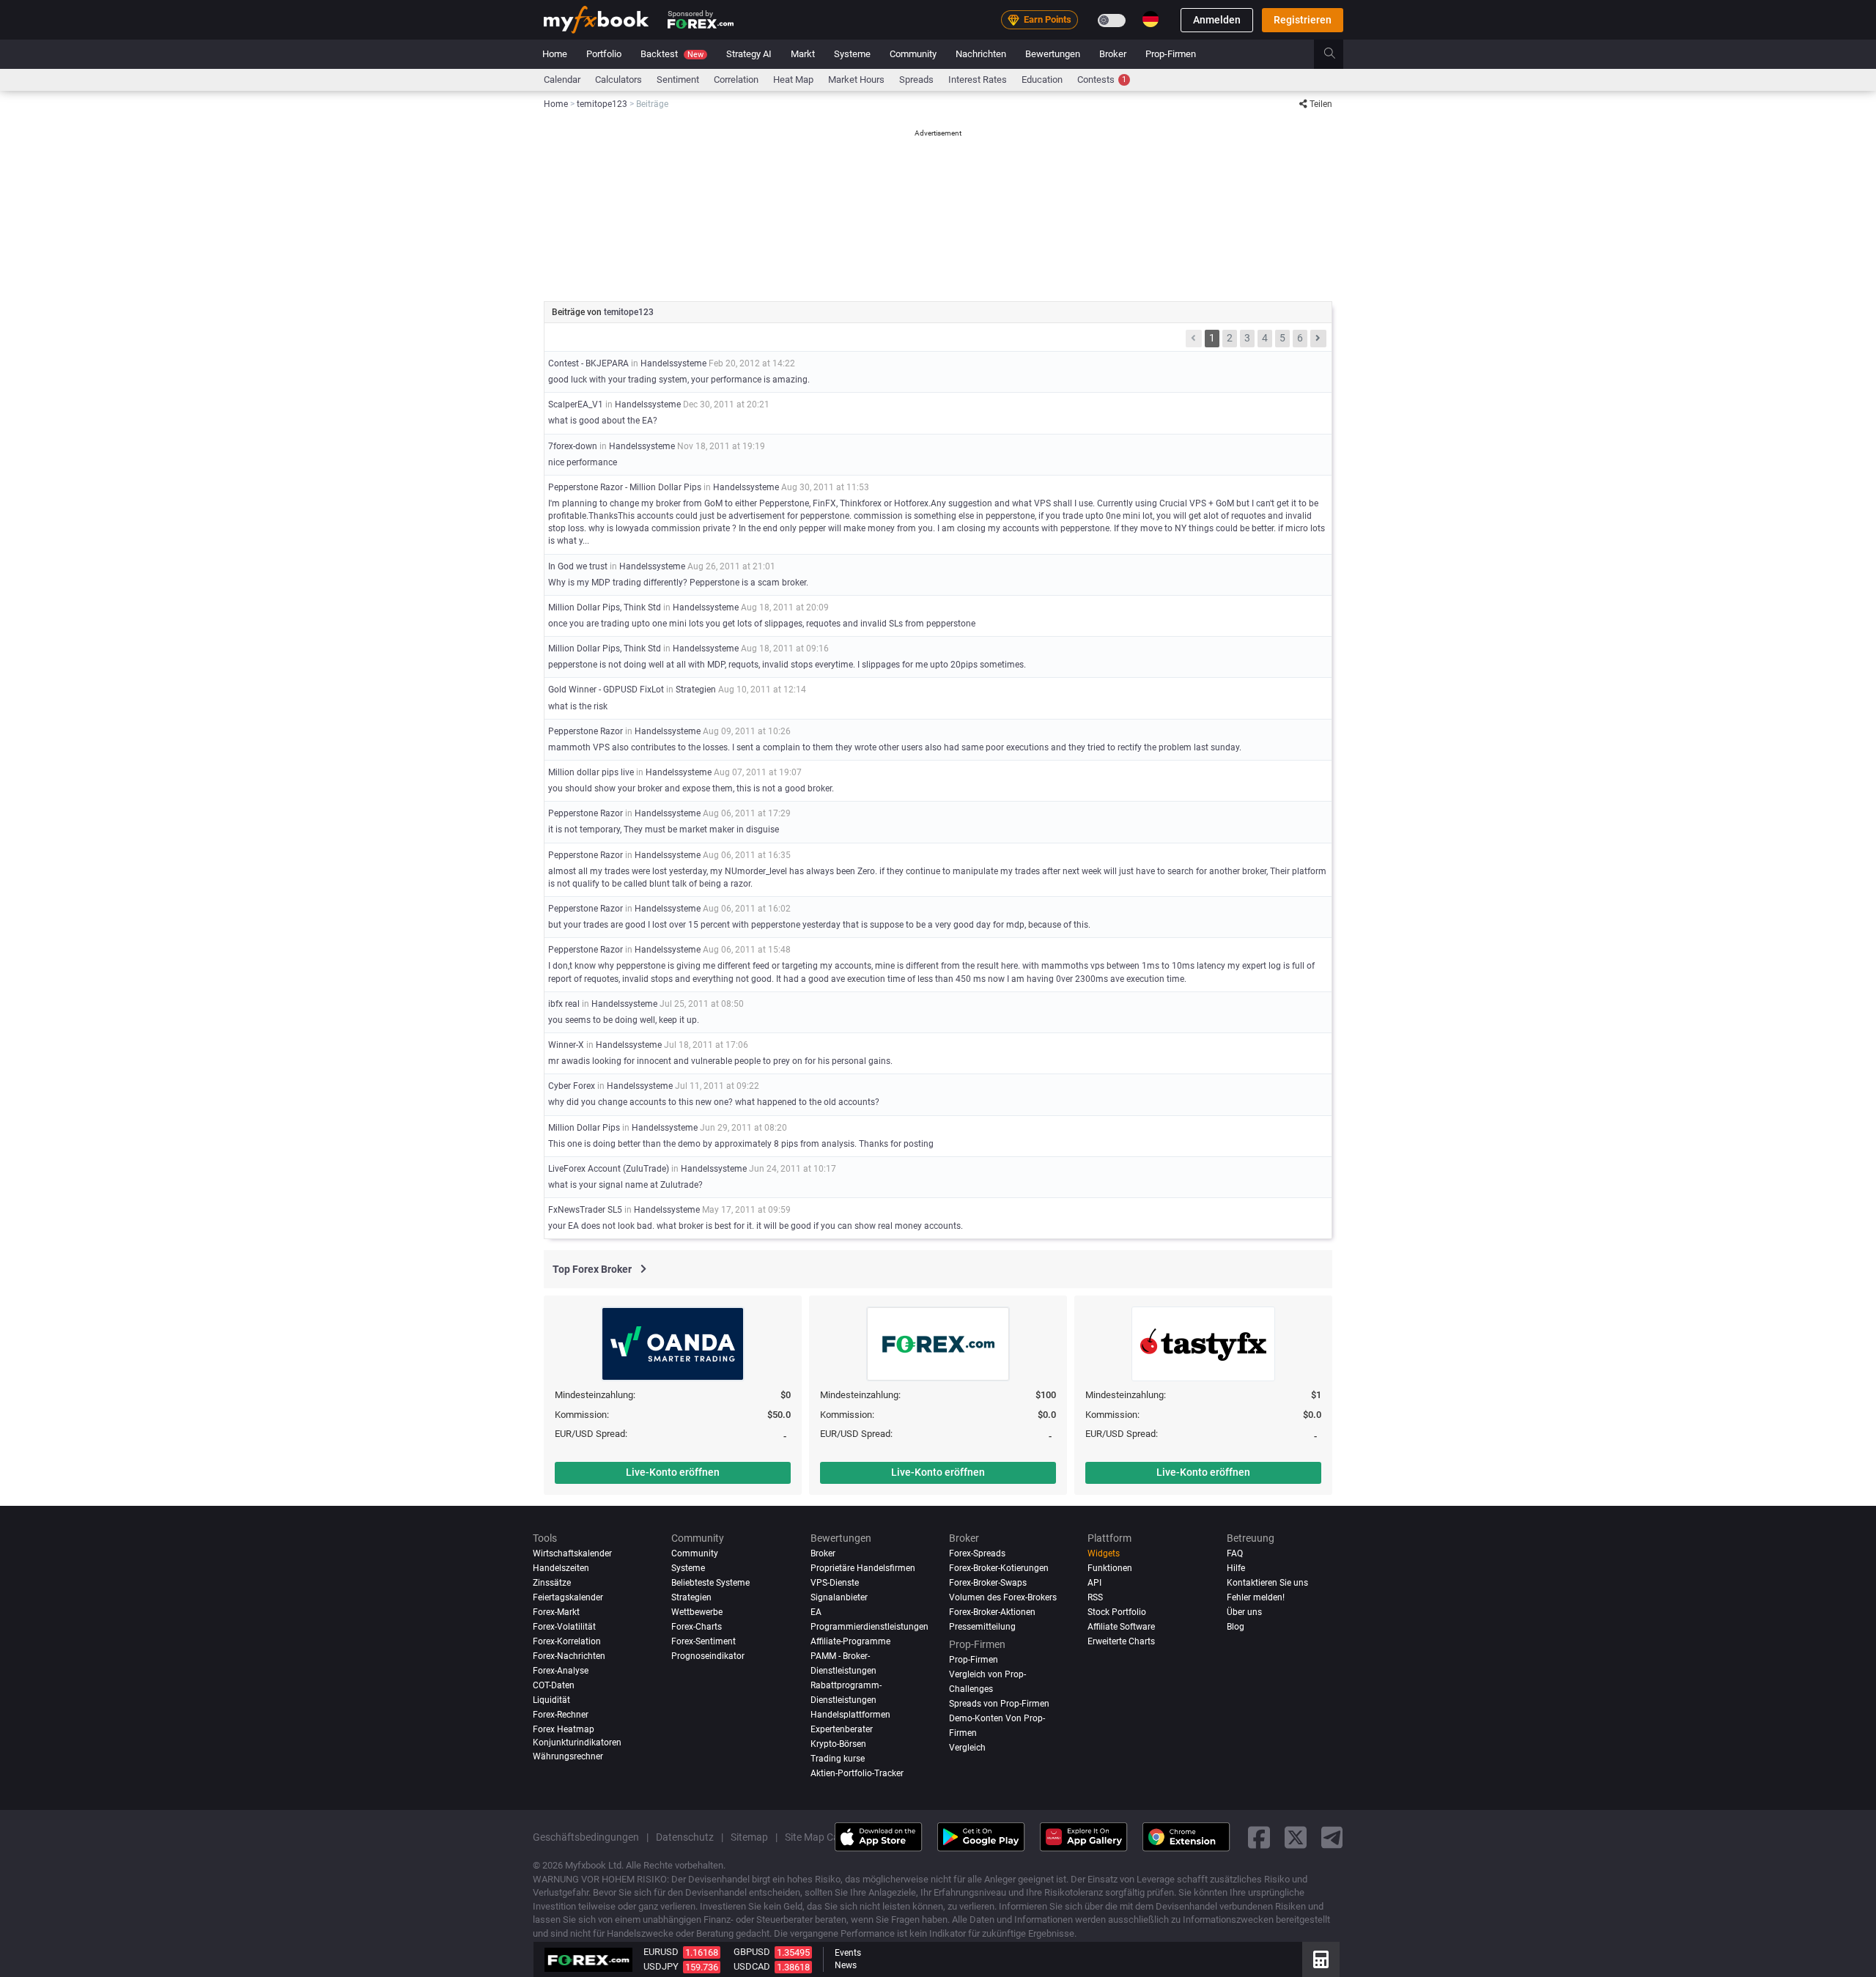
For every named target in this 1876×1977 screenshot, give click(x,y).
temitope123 (629, 312)
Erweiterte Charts (1121, 1641)
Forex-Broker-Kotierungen (999, 1568)
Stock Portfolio (1117, 1612)
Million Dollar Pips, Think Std (605, 607)
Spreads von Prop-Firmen (999, 1704)
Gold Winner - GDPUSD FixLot (606, 690)
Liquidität (551, 1700)
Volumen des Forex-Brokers (1003, 1597)
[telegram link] (1332, 1837)
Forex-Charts (697, 1627)
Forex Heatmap (564, 1729)
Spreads (916, 80)
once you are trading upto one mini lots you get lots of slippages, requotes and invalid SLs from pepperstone (762, 624)
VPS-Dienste (835, 1583)
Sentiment (678, 80)
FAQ (1235, 1553)
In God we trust (578, 566)
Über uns (1244, 1612)
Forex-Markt (556, 1612)
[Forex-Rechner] (1321, 1959)
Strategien (696, 690)
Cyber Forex (572, 1086)
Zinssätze (552, 1583)
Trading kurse (838, 1759)
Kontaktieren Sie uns (1267, 1583)
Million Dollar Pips (584, 1128)
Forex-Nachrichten (569, 1656)
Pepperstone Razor (586, 731)
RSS (1095, 1597)
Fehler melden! (1256, 1597)
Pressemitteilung (982, 1627)
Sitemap (749, 1837)
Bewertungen (1053, 54)
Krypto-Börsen (838, 1744)
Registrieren (1303, 20)
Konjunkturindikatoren (577, 1743)
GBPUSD (752, 1952)
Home (555, 54)
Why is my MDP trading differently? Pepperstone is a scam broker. (678, 583)
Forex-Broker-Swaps (988, 1583)
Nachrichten (981, 54)
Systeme (852, 54)
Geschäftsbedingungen (586, 1837)
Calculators (618, 80)
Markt (803, 54)
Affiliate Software (1121, 1627)
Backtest (672, 54)
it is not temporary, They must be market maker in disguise (664, 829)
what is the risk (578, 706)
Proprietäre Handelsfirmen (863, 1568)
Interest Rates (978, 80)
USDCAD (752, 1966)
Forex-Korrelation (567, 1641)
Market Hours (856, 80)
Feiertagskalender (568, 1597)
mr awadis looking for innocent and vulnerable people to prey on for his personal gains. (720, 1061)
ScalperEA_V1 (576, 404)
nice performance (583, 462)
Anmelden (1217, 20)
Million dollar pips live (591, 772)
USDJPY (661, 1966)
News (846, 1965)
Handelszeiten (561, 1568)
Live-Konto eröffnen (673, 1472)
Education (1042, 80)
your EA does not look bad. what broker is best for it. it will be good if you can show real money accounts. (756, 1226)
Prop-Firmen (1171, 54)
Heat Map (793, 80)
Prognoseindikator (708, 1656)
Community (913, 54)
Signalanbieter (839, 1597)
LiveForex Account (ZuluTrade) (609, 1169)
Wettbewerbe (697, 1612)
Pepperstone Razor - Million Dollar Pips (625, 487)
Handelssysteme (673, 363)
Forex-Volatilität (564, 1627)
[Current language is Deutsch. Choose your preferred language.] (1151, 19)
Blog (1236, 1627)
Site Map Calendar (826, 1837)
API (1094, 1583)
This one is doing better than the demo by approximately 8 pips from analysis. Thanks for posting (741, 1144)
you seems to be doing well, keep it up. (624, 1020)
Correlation (736, 80)
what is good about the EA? (603, 421)
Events (848, 1953)
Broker (1113, 54)
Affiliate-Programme (850, 1641)
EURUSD (661, 1952)
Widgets (1104, 1553)
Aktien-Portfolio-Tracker (857, 1773)
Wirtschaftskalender (572, 1553)
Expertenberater (842, 1729)
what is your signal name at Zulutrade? (625, 1185)
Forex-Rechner (561, 1715)
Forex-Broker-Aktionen (992, 1612)
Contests (1102, 80)
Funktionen (1110, 1568)
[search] (1338, 54)
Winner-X (566, 1045)
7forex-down (573, 446)
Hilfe (1236, 1568)
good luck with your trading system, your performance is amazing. (679, 380)
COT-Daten (554, 1685)
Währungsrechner (568, 1756)
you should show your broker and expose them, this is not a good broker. (691, 788)
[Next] (1318, 339)
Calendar (562, 80)
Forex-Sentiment (703, 1641)
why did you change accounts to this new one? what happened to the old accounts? (714, 1102)
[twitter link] (1296, 1837)
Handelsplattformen (850, 1715)
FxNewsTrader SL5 (585, 1210)
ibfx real (564, 1004)
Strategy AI (749, 54)
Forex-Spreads (977, 1553)
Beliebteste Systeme (710, 1583)
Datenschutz (685, 1837)
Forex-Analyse (561, 1671)
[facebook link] (1259, 1837)
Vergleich (967, 1748)
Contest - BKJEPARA (588, 363)
